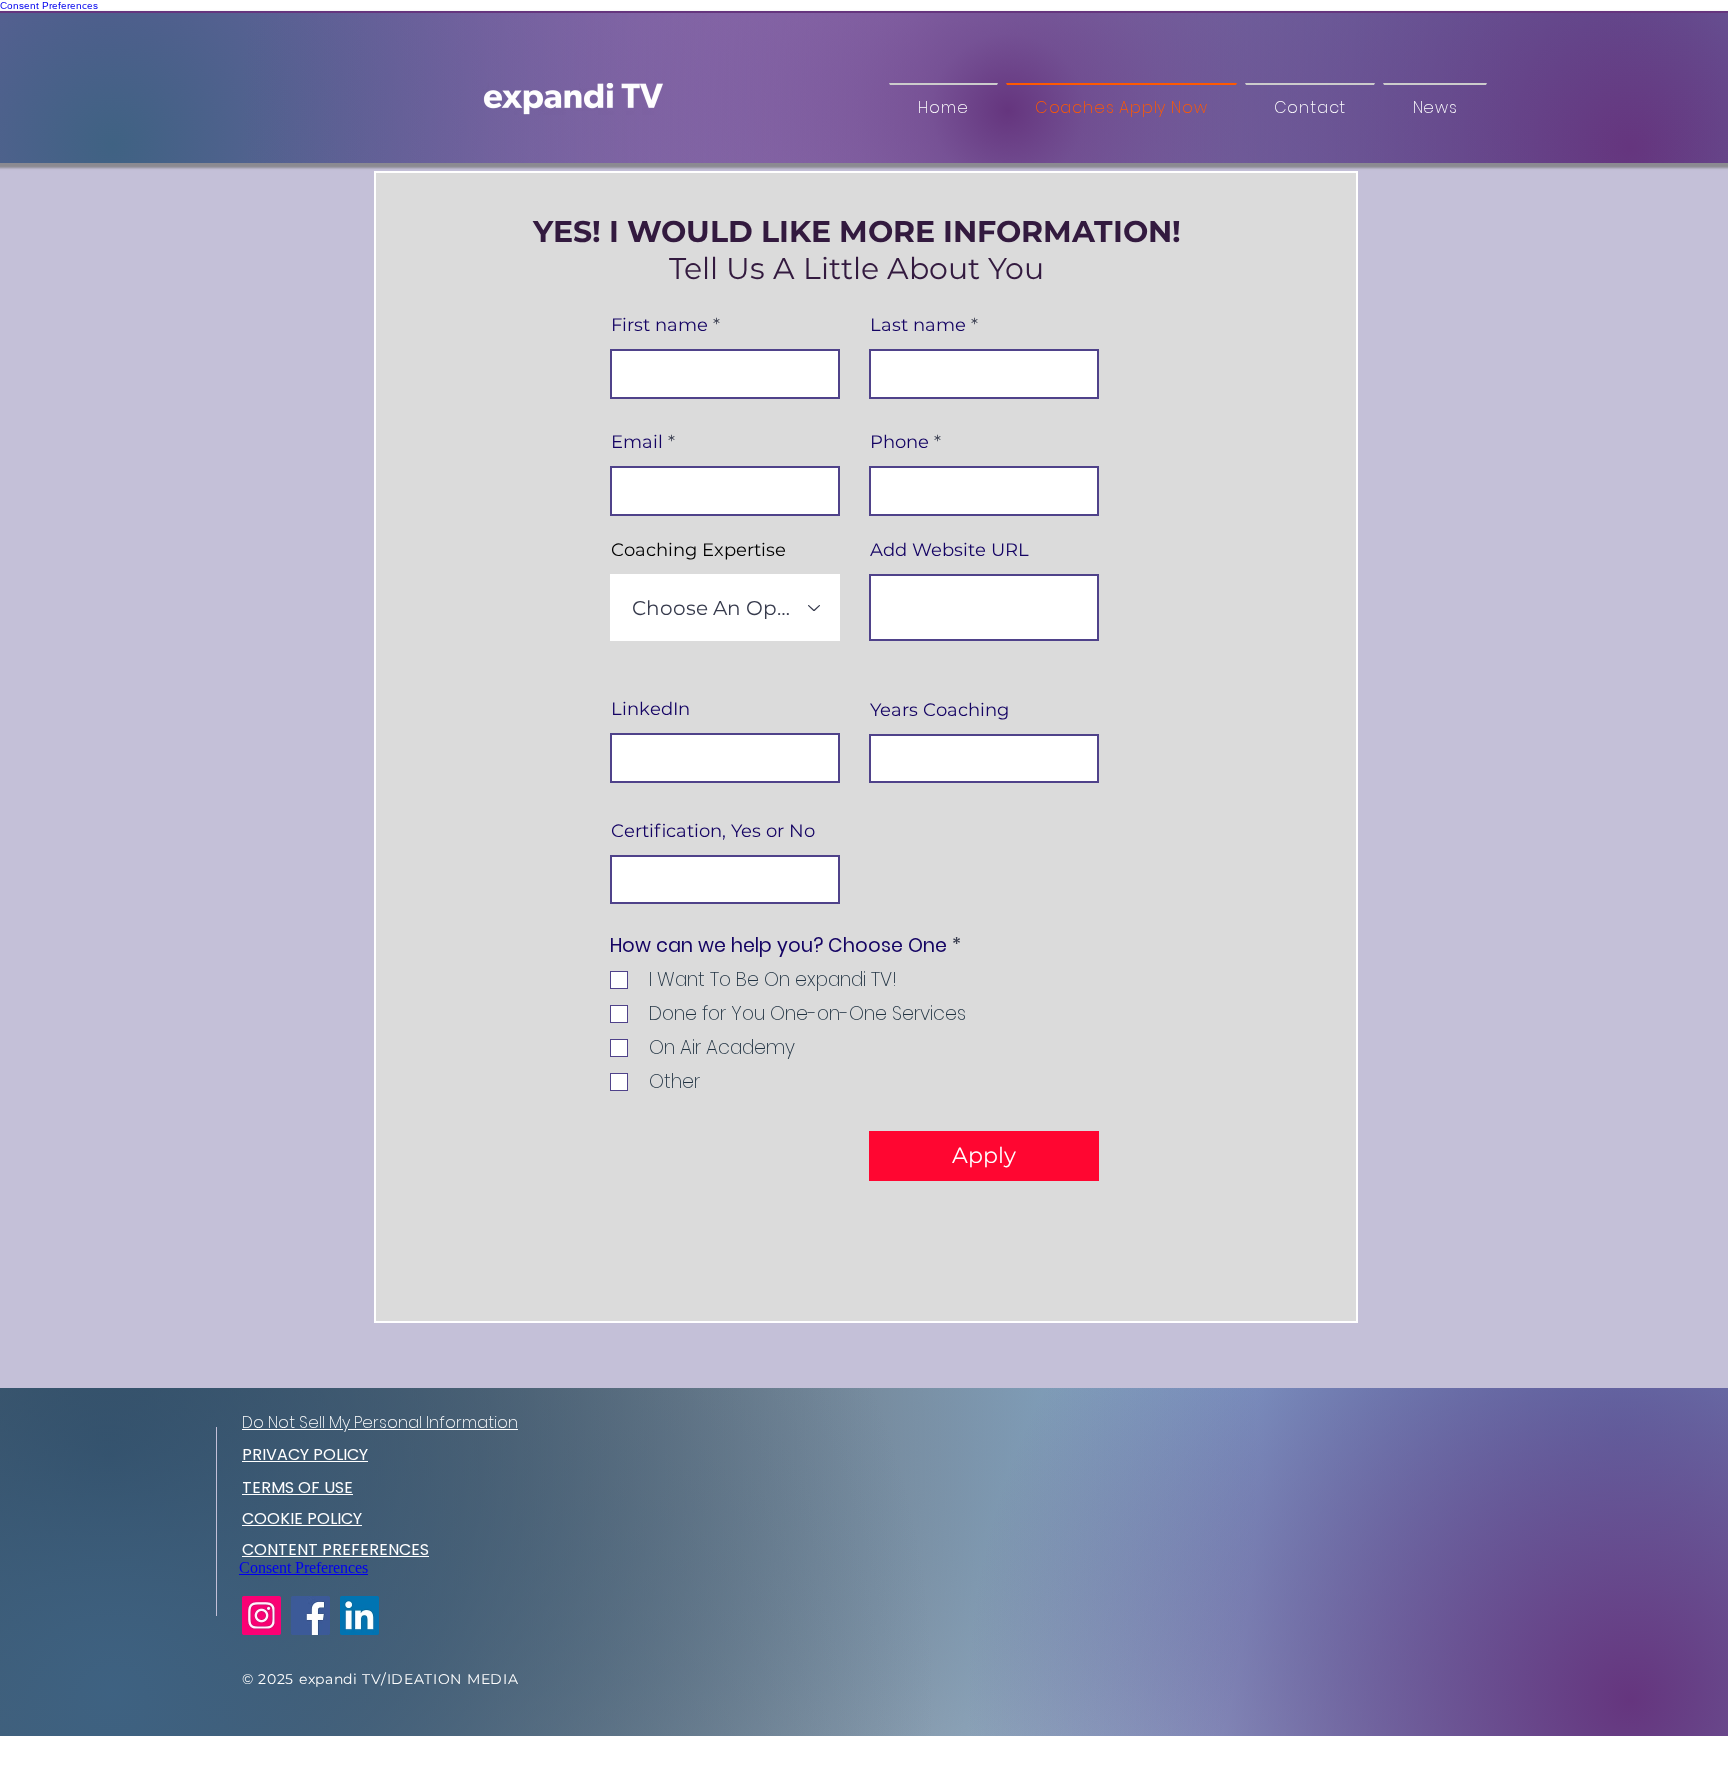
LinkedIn (650, 709)
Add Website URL (949, 550)
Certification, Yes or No (713, 831)
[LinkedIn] (359, 1615)
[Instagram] (261, 1615)
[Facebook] (310, 1615)
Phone (899, 442)
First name (659, 325)
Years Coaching (939, 710)
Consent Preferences (49, 5)
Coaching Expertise (698, 550)
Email (637, 442)
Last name (918, 325)
